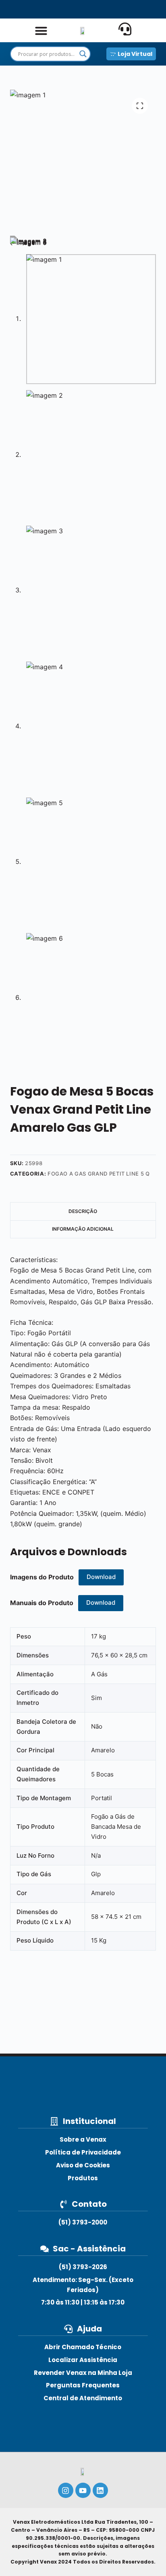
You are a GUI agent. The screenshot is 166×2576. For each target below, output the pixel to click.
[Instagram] (66, 2490)
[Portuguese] (97, 9)
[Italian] (125, 9)
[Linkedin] (100, 2490)
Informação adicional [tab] (83, 1229)
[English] (41, 9)
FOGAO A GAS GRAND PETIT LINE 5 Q (99, 1174)
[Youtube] (83, 2490)
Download (101, 1577)
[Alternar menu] (41, 31)
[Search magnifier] (83, 54)
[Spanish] (69, 9)
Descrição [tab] (83, 1211)
